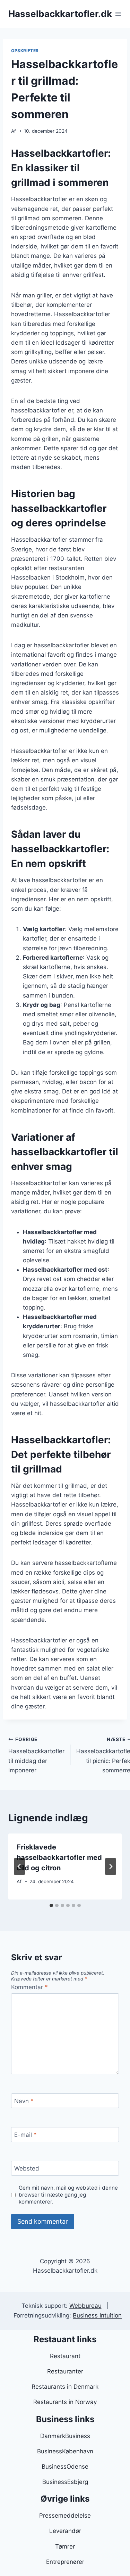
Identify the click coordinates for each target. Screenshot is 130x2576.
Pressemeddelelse (65, 2516)
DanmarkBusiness (65, 2436)
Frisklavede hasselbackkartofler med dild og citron (59, 1857)
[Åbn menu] (118, 14)
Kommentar (29, 1987)
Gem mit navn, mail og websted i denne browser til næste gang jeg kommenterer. (68, 2195)
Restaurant (65, 2356)
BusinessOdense (65, 2467)
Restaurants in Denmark (65, 2387)
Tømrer (65, 2546)
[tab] (51, 1905)
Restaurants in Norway (65, 2402)
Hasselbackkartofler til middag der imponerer (36, 1755)
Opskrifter (25, 51)
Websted (27, 2168)
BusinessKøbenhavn (65, 2451)
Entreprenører (65, 2562)
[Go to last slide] (19, 1867)
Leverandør (65, 2531)
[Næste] (111, 1867)
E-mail (25, 2135)
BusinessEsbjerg (65, 2482)
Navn (24, 2101)
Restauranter (65, 2371)
